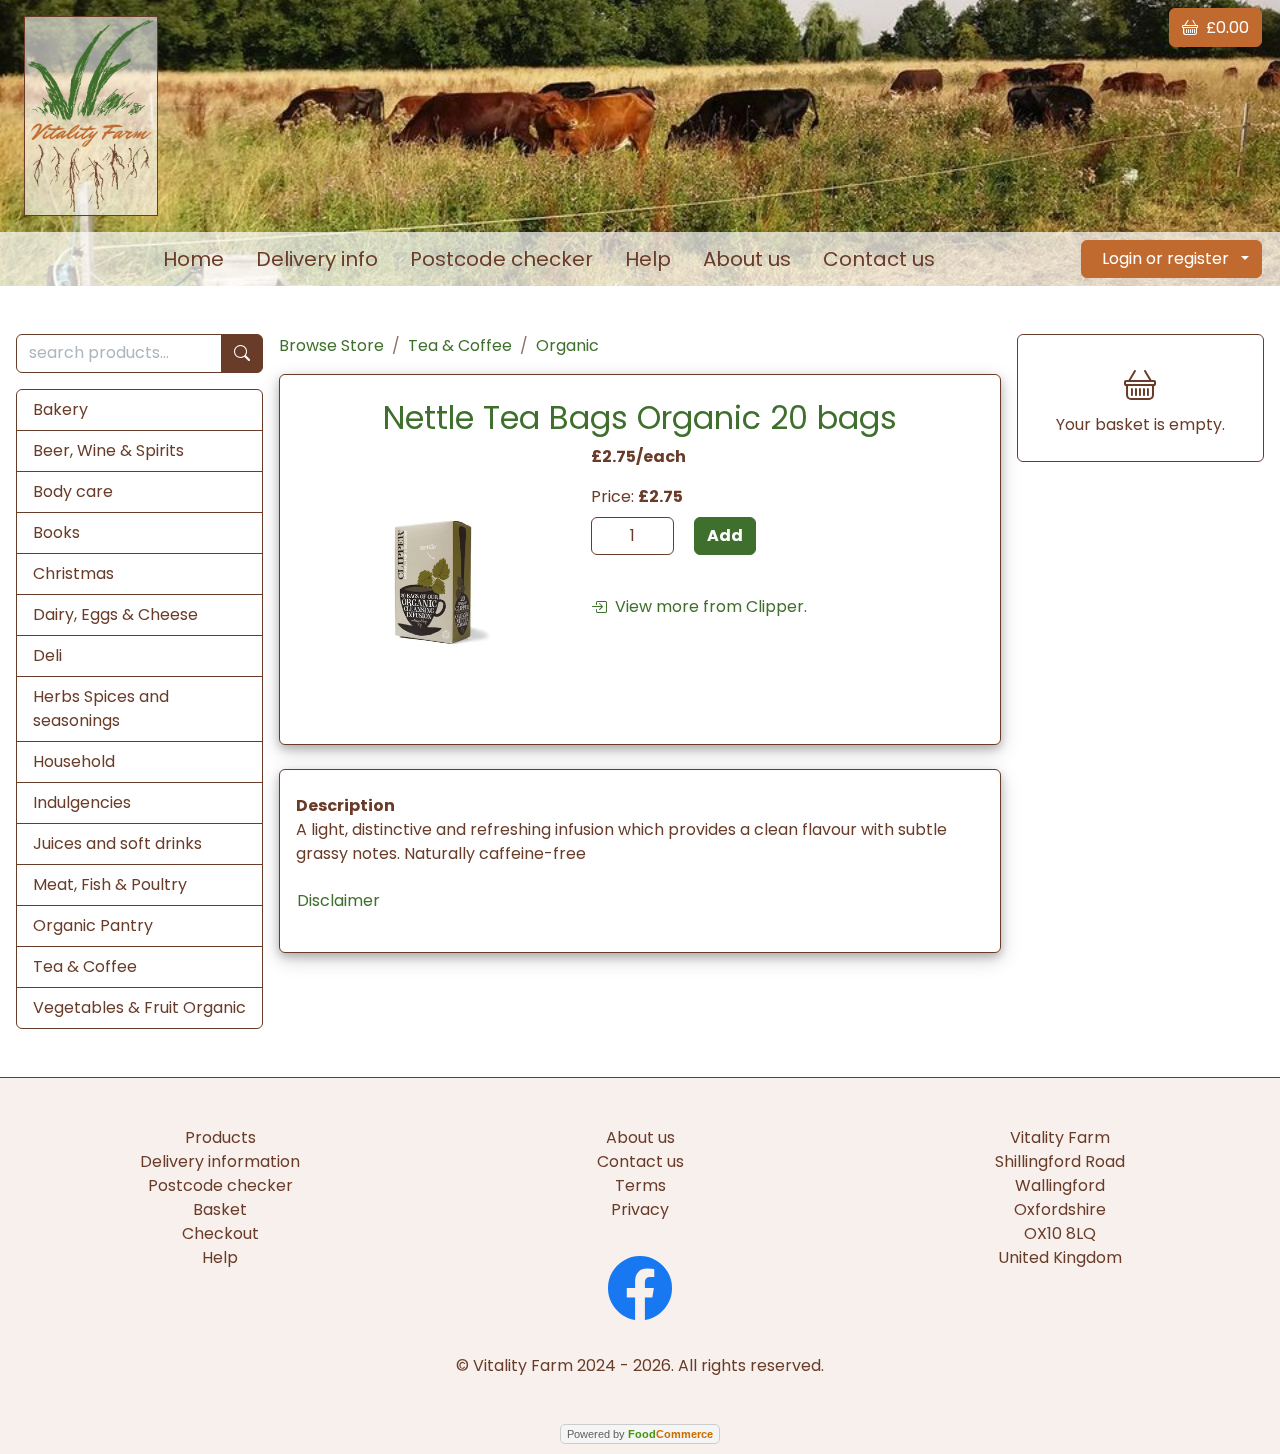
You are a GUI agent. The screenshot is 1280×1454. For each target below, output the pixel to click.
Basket (220, 1209)
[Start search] (242, 353)
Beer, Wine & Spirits (108, 450)
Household (74, 761)
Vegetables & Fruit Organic (139, 1007)
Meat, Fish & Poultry (110, 884)
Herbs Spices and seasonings (101, 708)
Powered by (640, 1434)
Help (648, 259)
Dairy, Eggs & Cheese (115, 614)
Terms (640, 1185)
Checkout (220, 1233)
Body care (73, 491)
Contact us (879, 259)
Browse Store (331, 345)
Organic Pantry (93, 925)
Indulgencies (82, 802)
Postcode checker (501, 259)
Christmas (73, 573)
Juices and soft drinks (117, 843)
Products (220, 1137)
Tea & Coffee (85, 966)
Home (193, 259)
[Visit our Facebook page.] (640, 1285)
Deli (47, 655)
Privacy (640, 1209)
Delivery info (317, 259)
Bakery (60, 409)
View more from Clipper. (707, 606)
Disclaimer (338, 900)
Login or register (1165, 258)
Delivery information (220, 1161)
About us (747, 259)
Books (56, 532)
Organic (567, 345)
